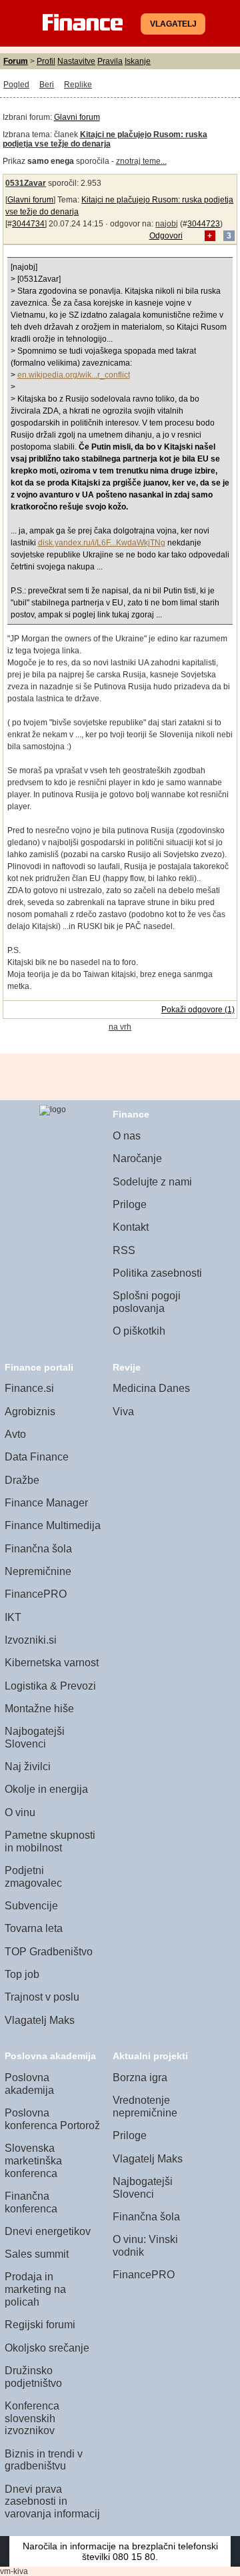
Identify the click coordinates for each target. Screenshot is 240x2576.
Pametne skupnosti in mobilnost (50, 1841)
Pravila (110, 61)
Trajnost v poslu (42, 1997)
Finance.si (29, 1388)
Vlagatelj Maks (40, 2020)
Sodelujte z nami (152, 1182)
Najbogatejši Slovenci (35, 1738)
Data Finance (37, 1457)
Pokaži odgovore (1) (198, 1010)
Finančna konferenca (31, 2202)
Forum (16, 61)
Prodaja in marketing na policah (35, 2289)
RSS (124, 1250)
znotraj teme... (141, 161)
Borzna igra (140, 2078)
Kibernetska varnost (52, 1663)
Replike (78, 85)
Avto (15, 1434)
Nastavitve (76, 61)
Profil (46, 61)
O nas (127, 1136)
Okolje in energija (46, 1789)
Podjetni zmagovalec (33, 1877)
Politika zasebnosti (157, 1273)
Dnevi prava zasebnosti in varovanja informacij (52, 2501)
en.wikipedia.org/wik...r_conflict (74, 375)
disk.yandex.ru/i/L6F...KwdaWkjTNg (102, 543)
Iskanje (138, 61)
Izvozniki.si (31, 1640)
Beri (47, 85)
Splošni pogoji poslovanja (147, 1302)
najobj (167, 224)
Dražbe (22, 1480)
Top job (22, 1974)
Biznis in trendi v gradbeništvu (44, 2460)
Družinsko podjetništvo (33, 2377)
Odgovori (166, 236)
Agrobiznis (30, 1412)
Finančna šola (38, 1549)
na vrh (120, 1027)
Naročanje (137, 1158)
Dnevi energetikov (48, 2231)
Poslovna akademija (29, 2084)
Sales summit (37, 2254)
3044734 (28, 224)
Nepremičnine (38, 1571)
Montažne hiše (39, 1709)
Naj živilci (28, 1767)
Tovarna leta (34, 1928)
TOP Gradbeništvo (49, 1952)
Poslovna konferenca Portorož (52, 2119)
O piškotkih (139, 1331)
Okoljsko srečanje (47, 2348)
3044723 (204, 224)
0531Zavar (26, 183)
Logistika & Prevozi (50, 1686)
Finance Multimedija (53, 1525)
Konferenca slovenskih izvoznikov (32, 2418)
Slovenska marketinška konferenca (33, 2160)
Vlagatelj (173, 24)
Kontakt (131, 1227)
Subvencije (31, 1906)
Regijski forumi (40, 2325)
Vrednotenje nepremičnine (145, 2106)
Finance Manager (46, 1503)
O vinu (20, 1812)
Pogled (16, 85)
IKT (13, 1617)
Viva (123, 1412)
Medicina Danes (151, 1388)
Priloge (130, 1204)
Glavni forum (77, 117)
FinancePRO (36, 1594)
